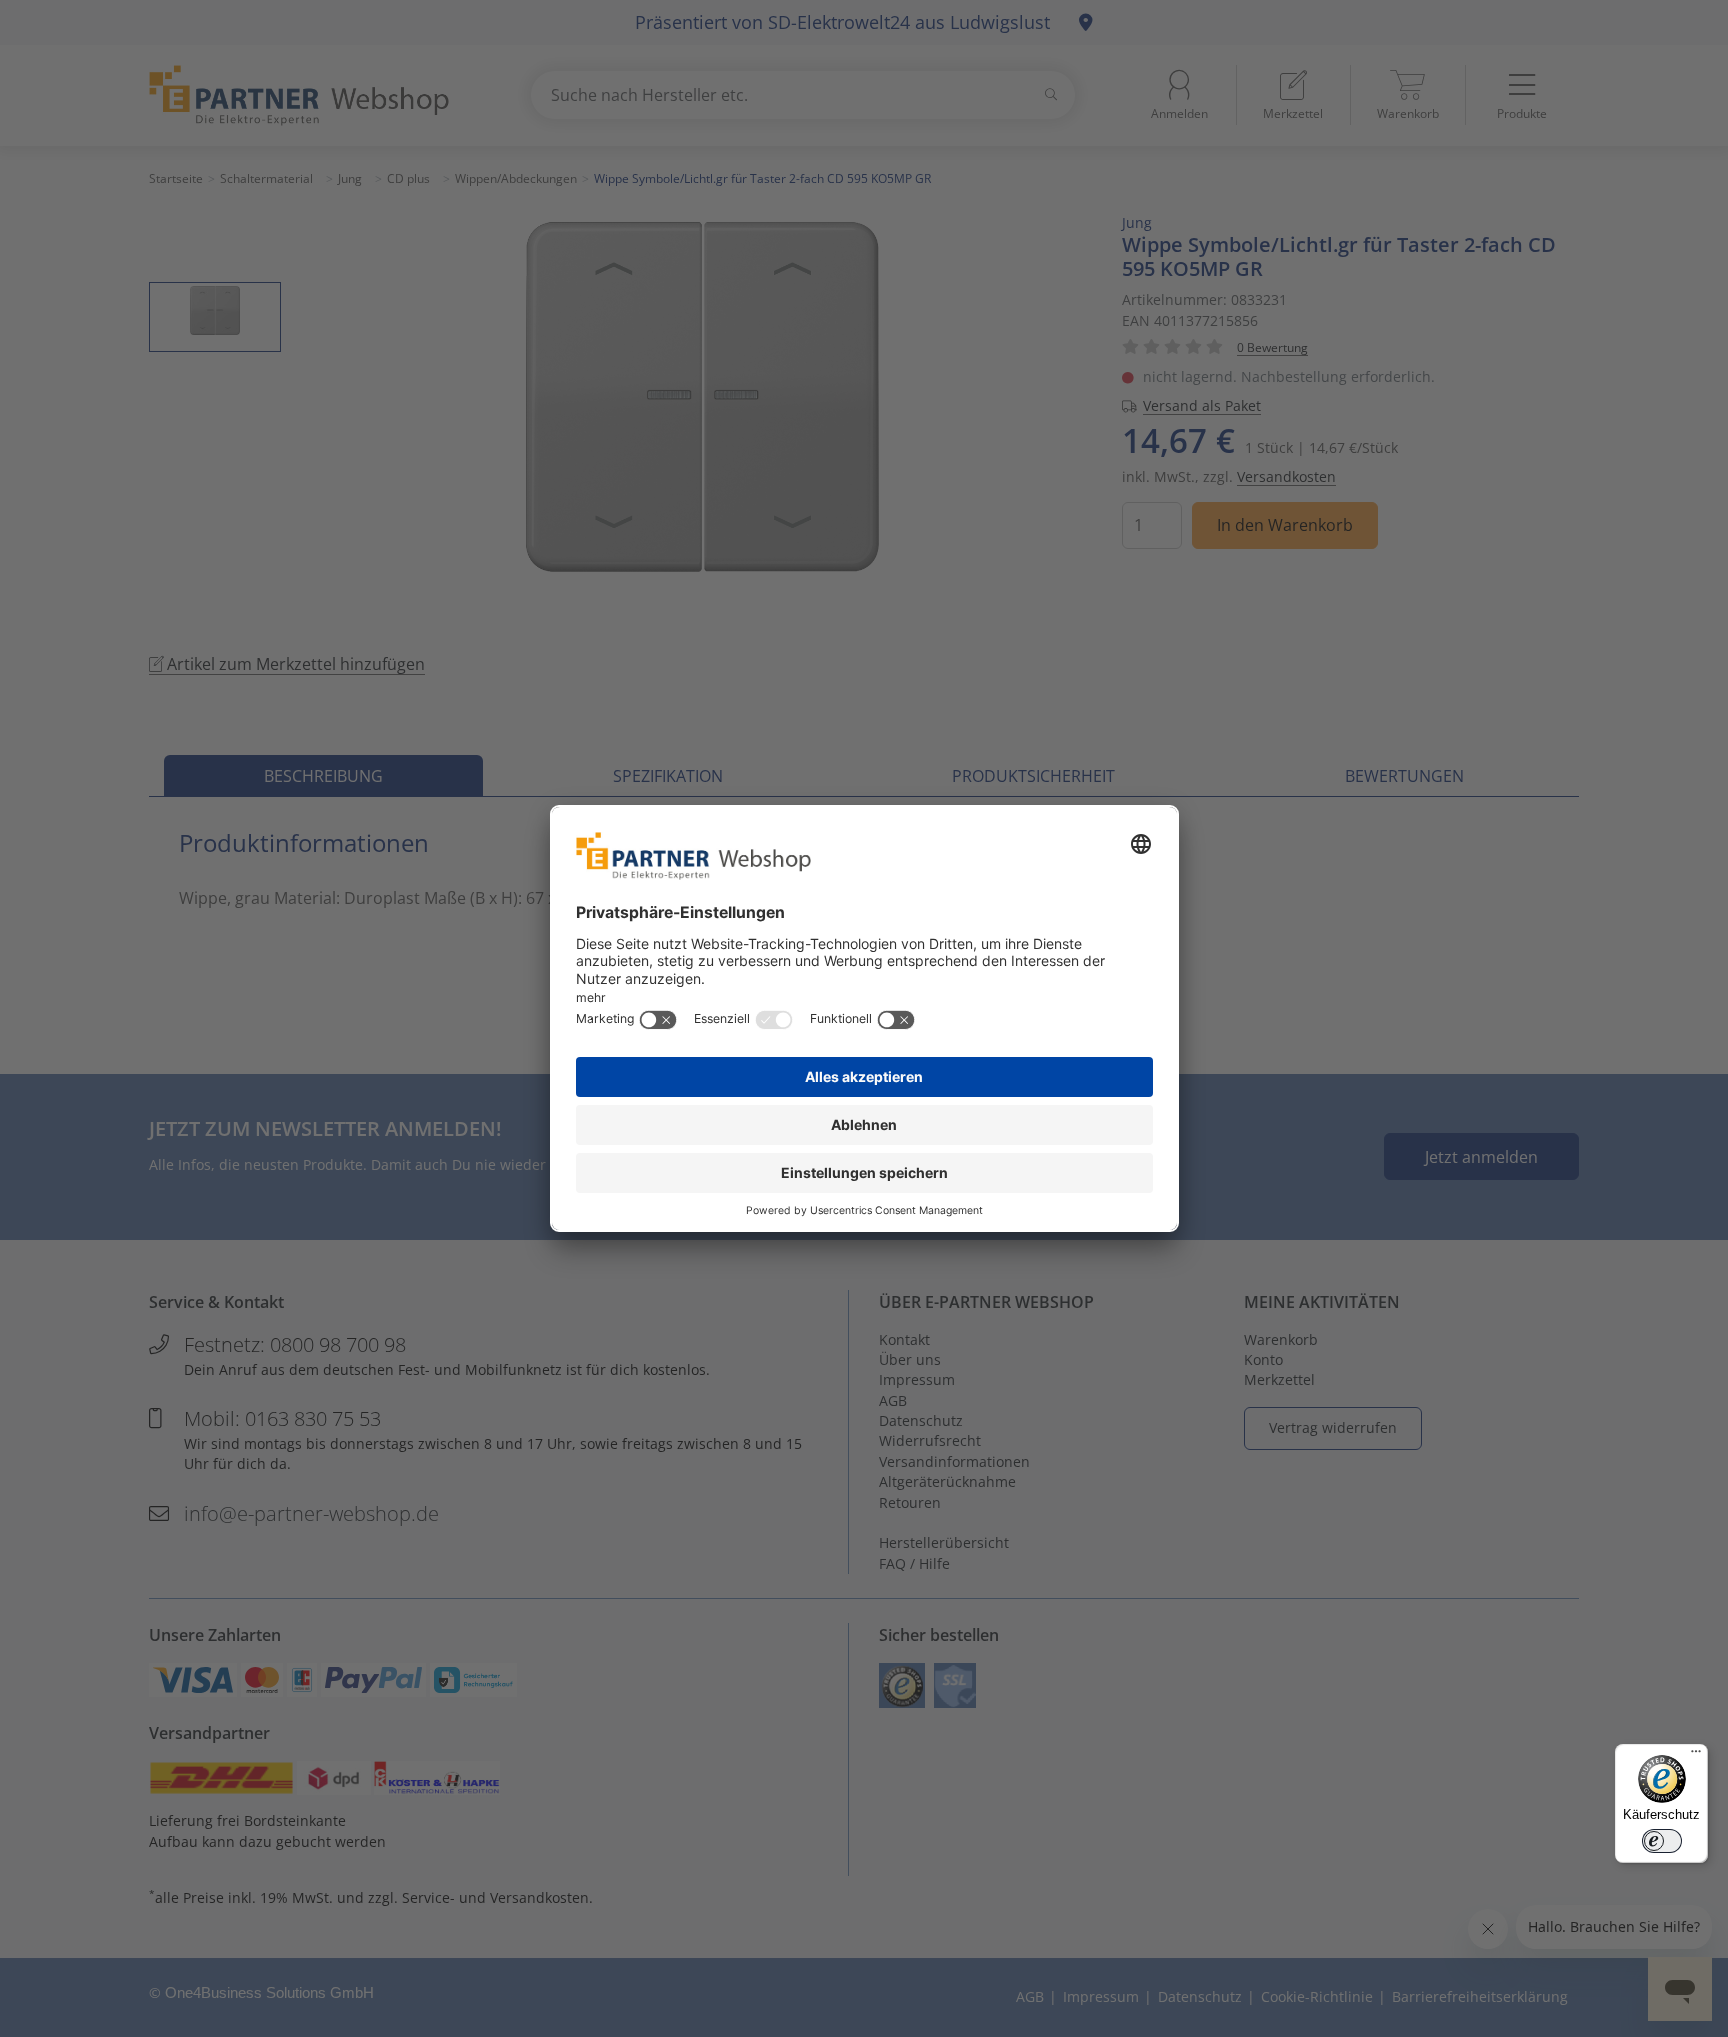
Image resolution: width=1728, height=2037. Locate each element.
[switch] (1662, 1841)
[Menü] (1696, 1756)
